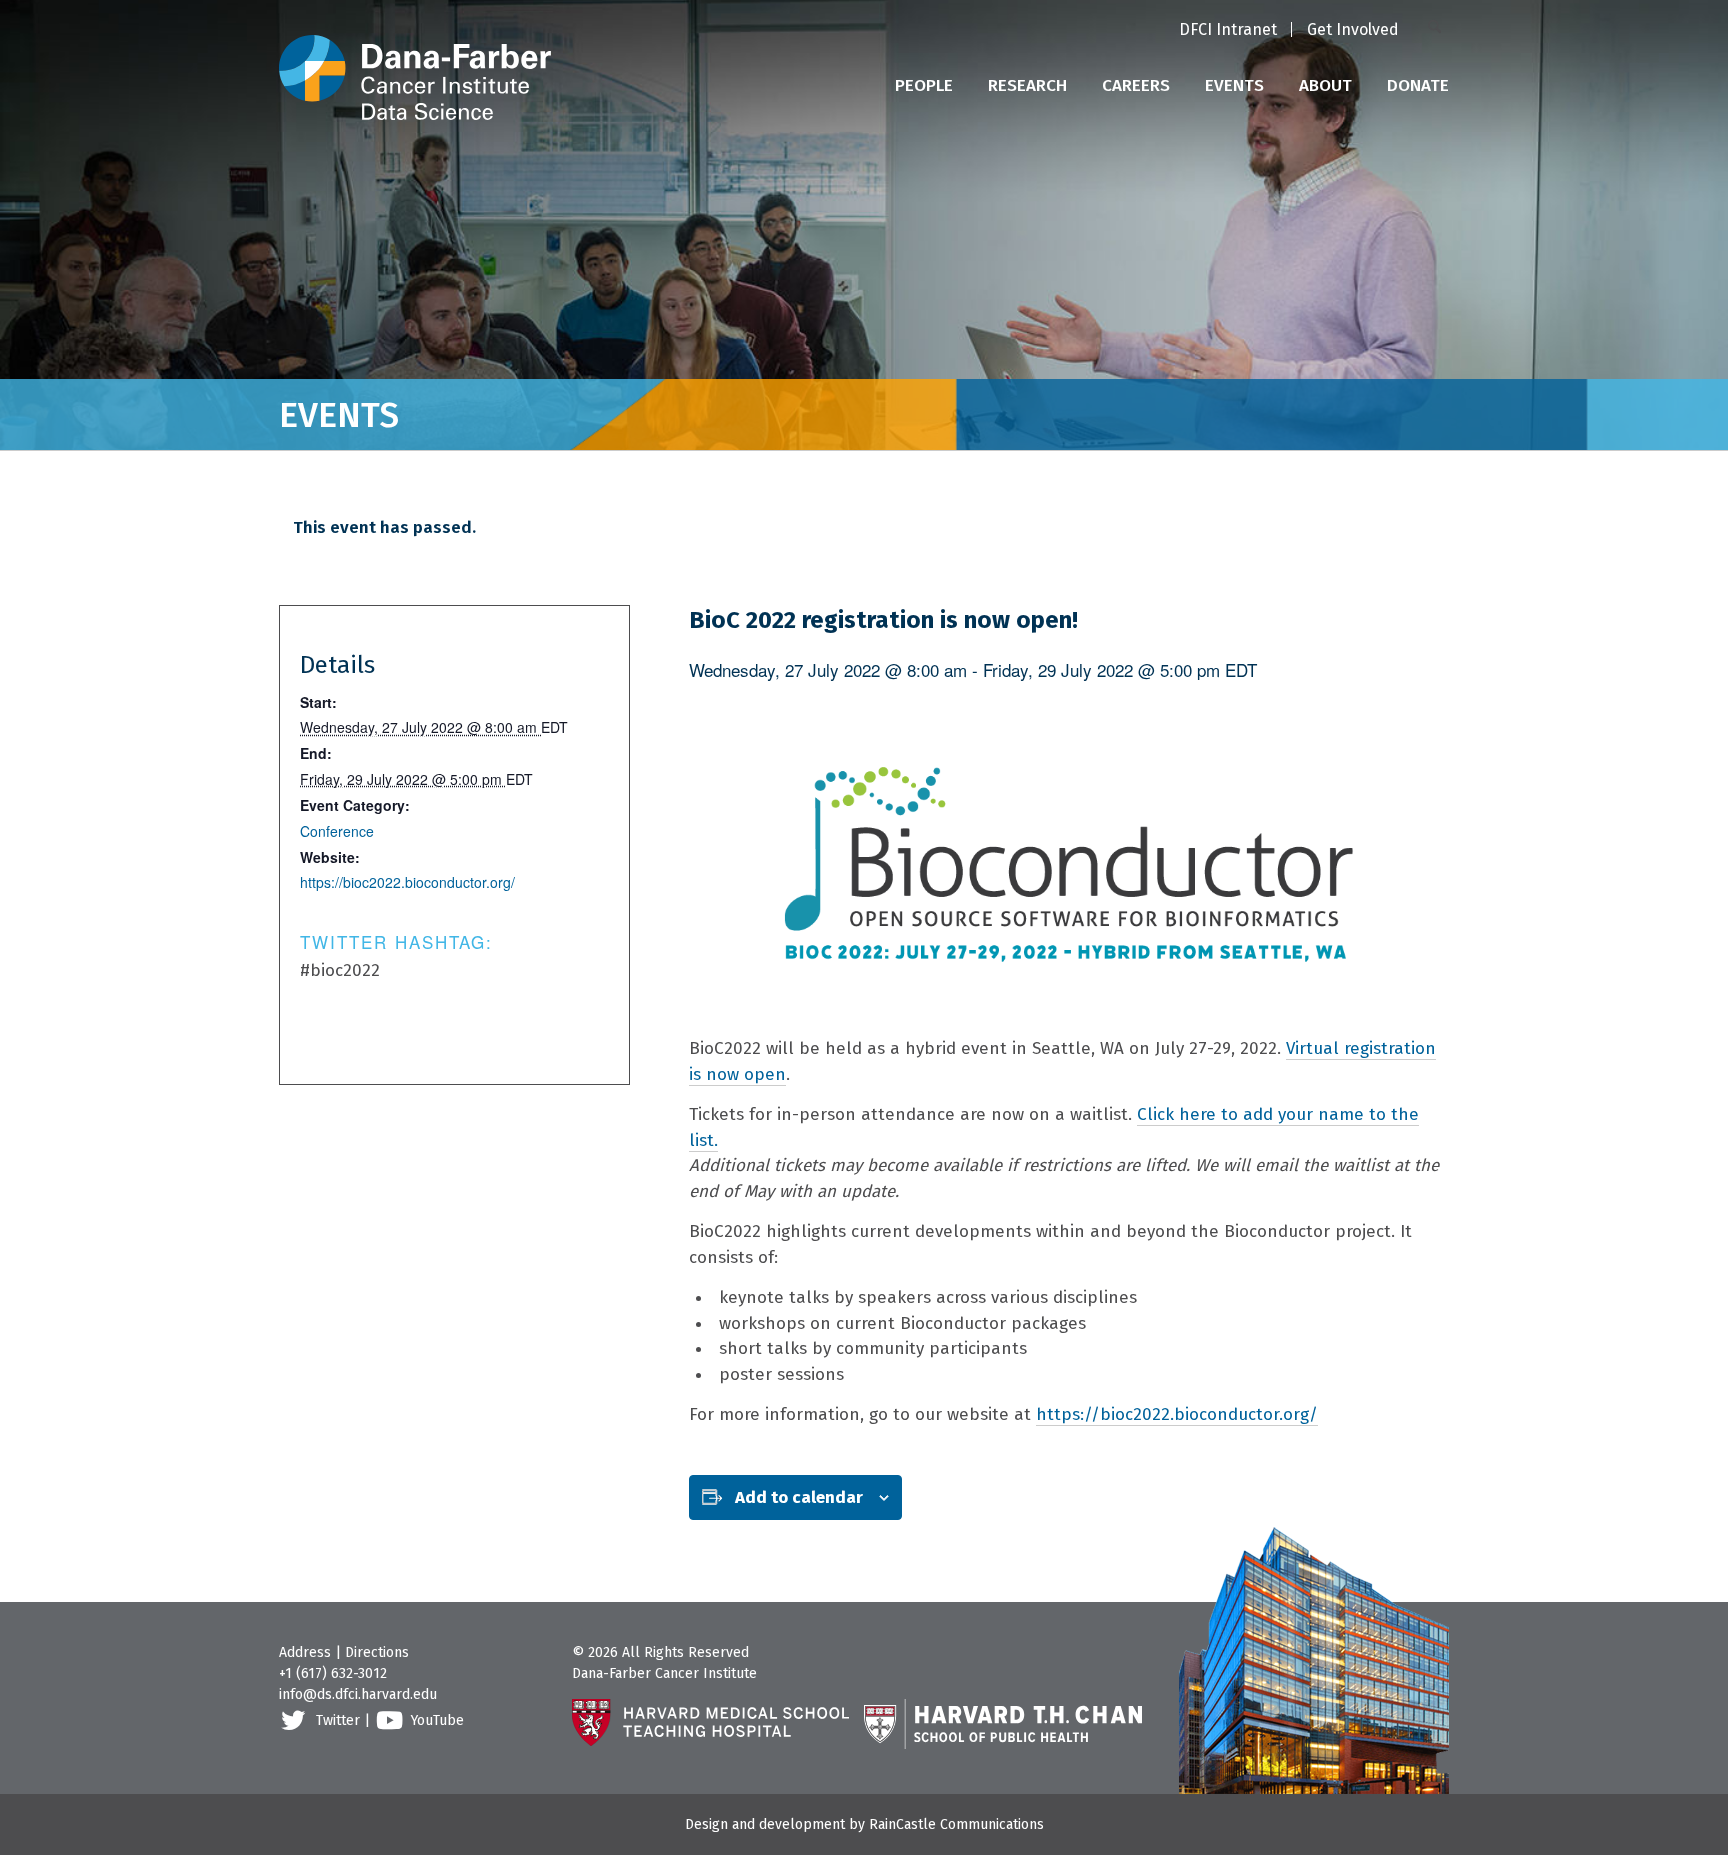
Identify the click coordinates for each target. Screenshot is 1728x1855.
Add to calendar (799, 1497)
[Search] (1438, 28)
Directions (377, 1652)
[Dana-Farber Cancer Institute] (415, 60)
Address (305, 1652)
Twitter (338, 1720)
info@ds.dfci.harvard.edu (358, 1694)
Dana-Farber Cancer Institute (664, 1673)
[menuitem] (1228, 31)
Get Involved (1353, 29)
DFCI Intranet (1228, 29)
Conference (337, 831)
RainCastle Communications (956, 1824)
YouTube (437, 1720)
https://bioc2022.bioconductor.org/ (1177, 1414)
